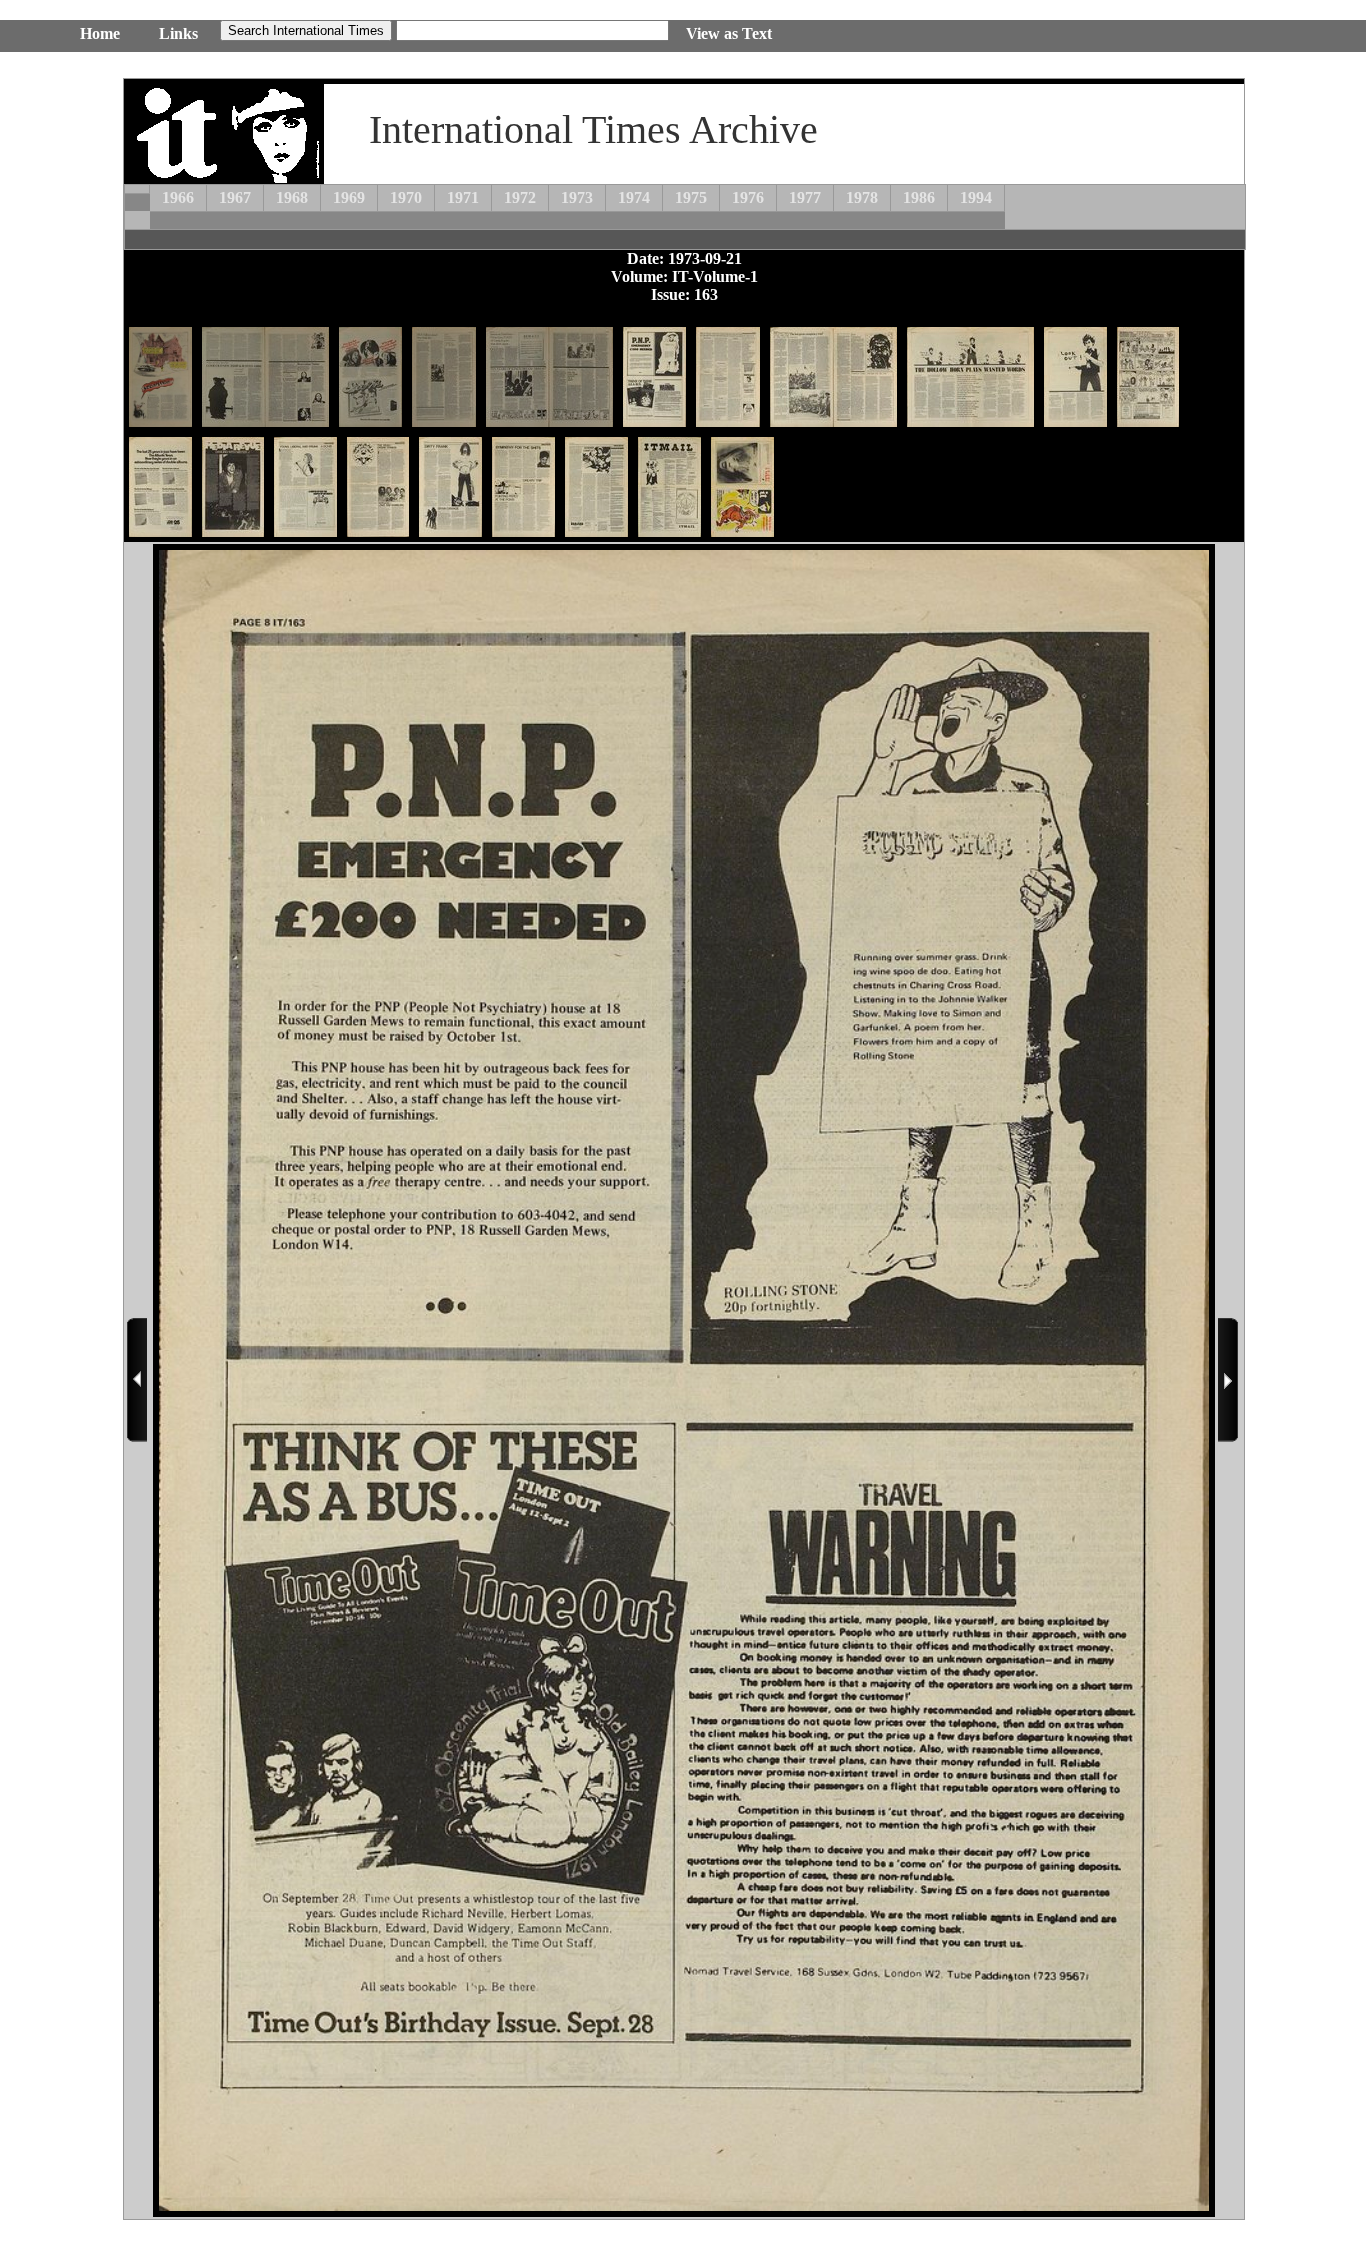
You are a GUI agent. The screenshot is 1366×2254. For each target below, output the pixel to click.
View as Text (729, 33)
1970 (406, 197)
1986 (919, 197)
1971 (463, 197)
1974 (634, 197)
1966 (178, 197)
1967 (235, 197)
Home (100, 33)
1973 (577, 197)
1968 (292, 197)
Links (178, 33)
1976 (748, 197)
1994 (976, 197)
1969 (349, 197)
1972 (520, 197)
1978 (862, 197)
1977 (805, 197)
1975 (691, 197)
